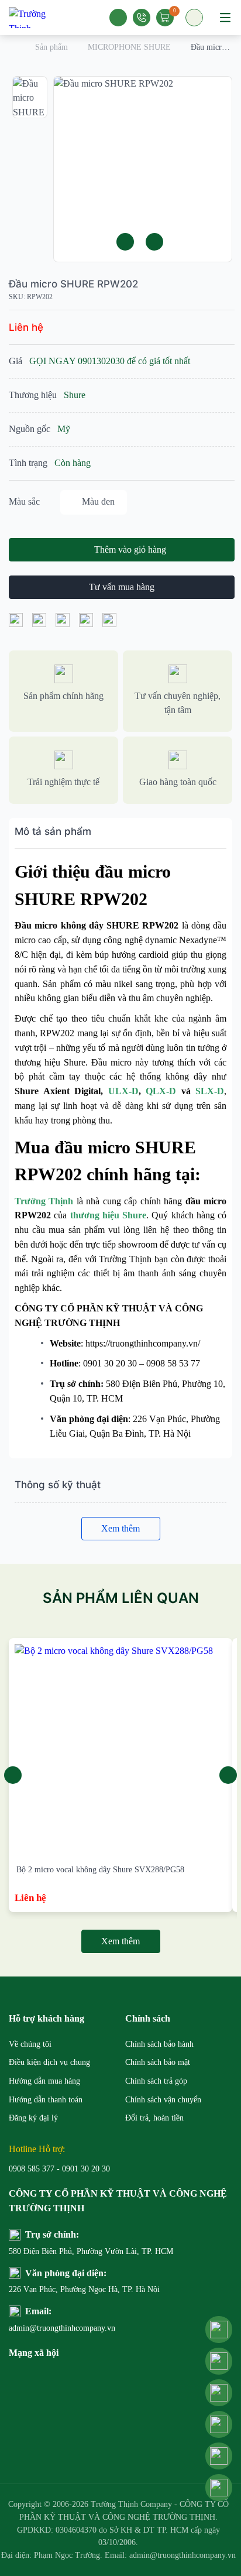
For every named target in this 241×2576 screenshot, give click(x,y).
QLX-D (161, 1091)
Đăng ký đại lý (33, 2118)
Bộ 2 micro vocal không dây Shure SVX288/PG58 (100, 1870)
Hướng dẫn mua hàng (44, 2081)
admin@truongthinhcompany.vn (62, 2328)
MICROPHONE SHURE (129, 47)
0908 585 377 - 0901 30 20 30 (59, 2169)
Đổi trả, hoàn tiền (154, 2118)
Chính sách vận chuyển (163, 2100)
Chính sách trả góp (156, 2081)
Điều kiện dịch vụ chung (49, 2062)
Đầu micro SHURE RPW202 (73, 284)
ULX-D (123, 1091)
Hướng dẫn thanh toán (46, 2100)
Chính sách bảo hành (159, 2044)
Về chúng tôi (30, 2044)
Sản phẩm (51, 47)
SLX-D (210, 1091)
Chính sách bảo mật (158, 2062)
